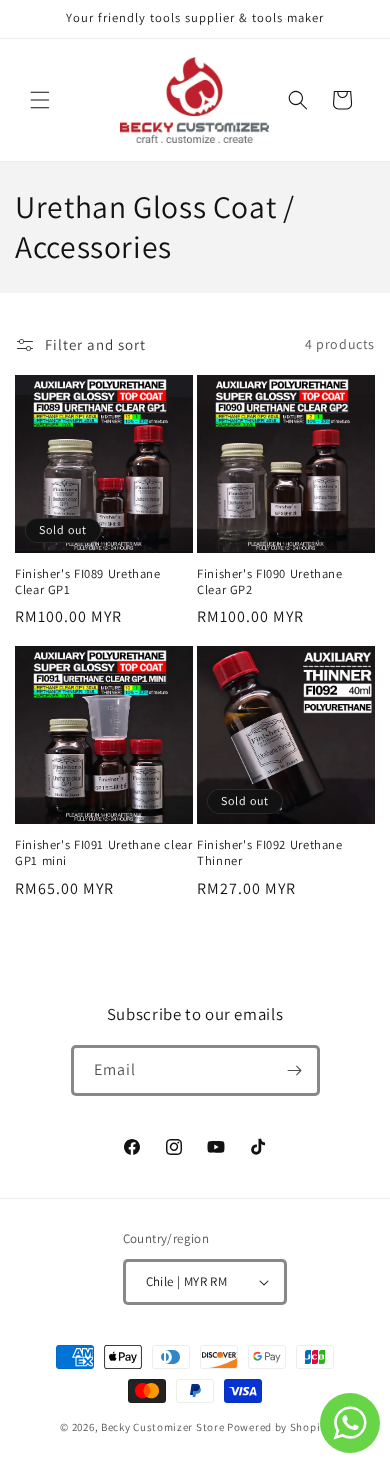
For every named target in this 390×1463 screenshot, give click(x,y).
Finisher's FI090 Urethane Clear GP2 (270, 582)
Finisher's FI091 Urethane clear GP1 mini (104, 853)
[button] (40, 100)
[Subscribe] (295, 1070)
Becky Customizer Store (162, 1427)
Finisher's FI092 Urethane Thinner (270, 853)
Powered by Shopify (278, 1427)
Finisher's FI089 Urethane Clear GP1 (88, 582)
